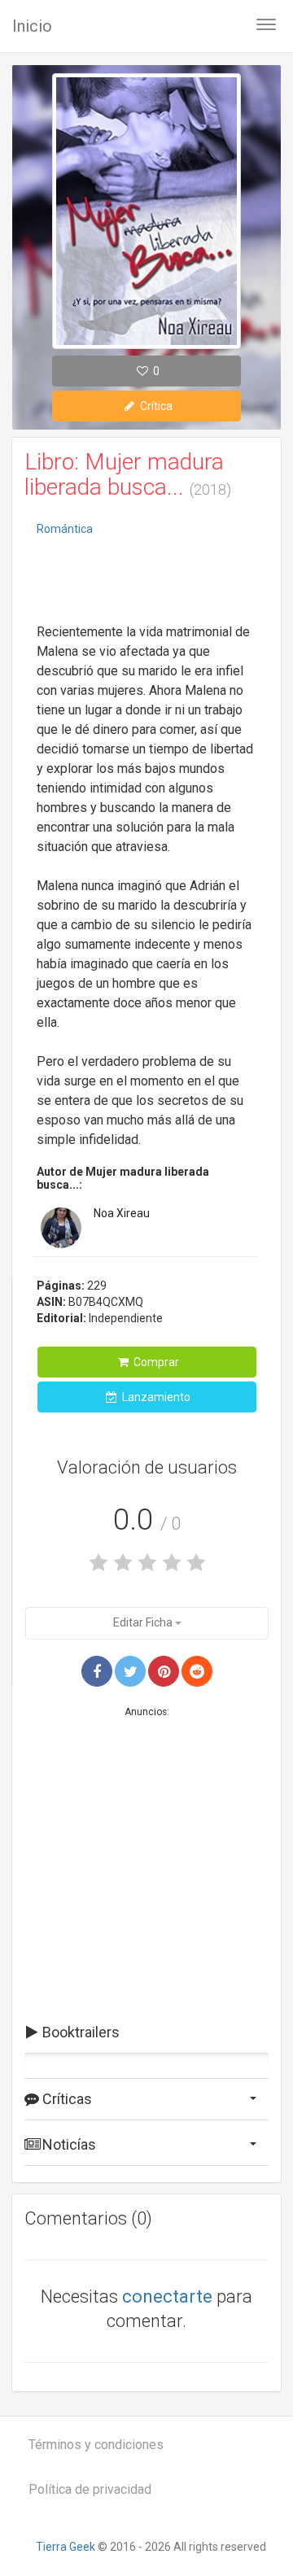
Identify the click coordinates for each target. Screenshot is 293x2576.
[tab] (146, 2032)
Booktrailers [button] (79, 2032)
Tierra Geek (66, 2547)
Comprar (155, 1362)
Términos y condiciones (96, 2445)
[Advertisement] (146, 582)
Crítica (155, 406)
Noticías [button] (68, 2144)
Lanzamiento (155, 1397)
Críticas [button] (66, 2099)
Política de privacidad (90, 2489)
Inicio (32, 26)
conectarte (167, 2297)
